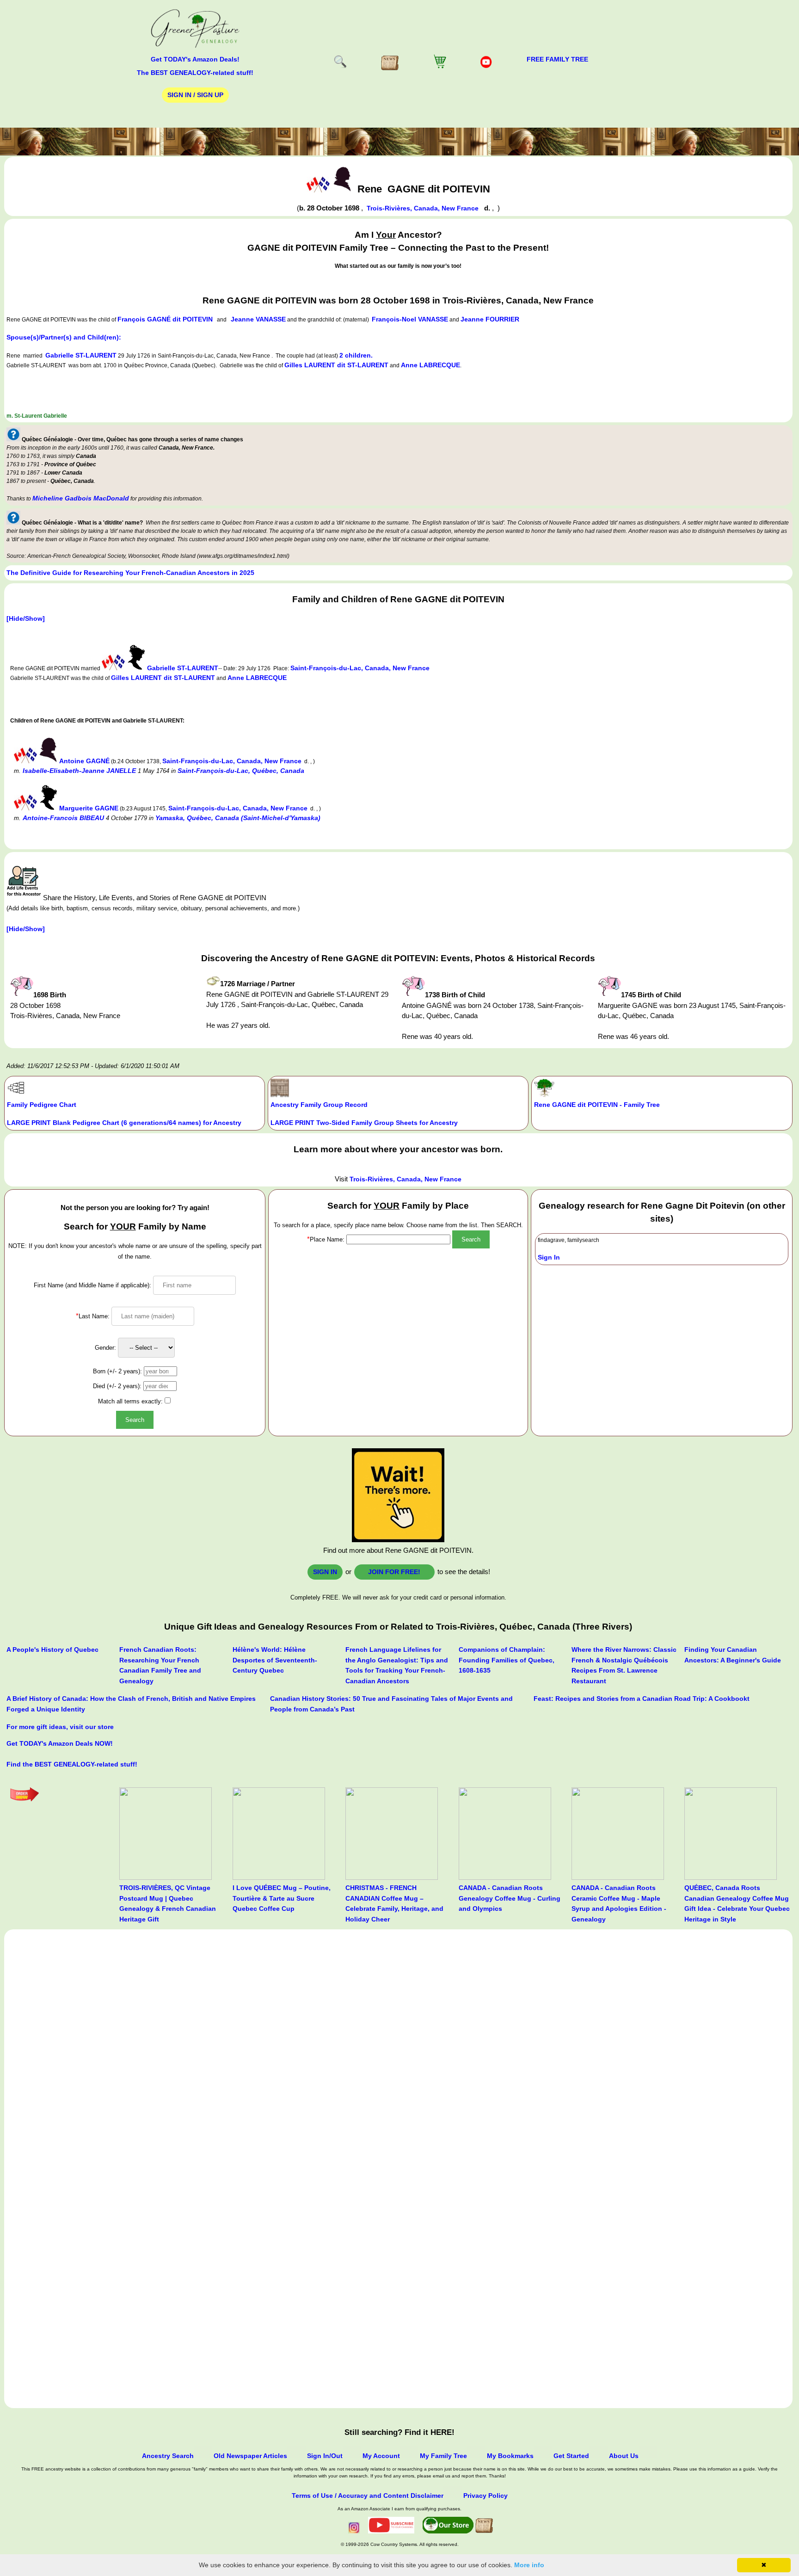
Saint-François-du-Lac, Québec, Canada (241, 771)
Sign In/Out (325, 2456)
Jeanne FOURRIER (490, 319)
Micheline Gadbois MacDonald (81, 498)
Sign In (549, 1257)
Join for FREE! (394, 1572)
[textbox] (398, 1239)
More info (529, 2565)
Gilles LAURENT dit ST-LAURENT (336, 365)
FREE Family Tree (557, 59)
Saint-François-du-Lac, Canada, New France (360, 668)
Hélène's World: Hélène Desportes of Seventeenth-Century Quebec (275, 1660)
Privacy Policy (486, 2496)
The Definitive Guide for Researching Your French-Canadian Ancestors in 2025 (130, 573)
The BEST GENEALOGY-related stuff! (195, 73)
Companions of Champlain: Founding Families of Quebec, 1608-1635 (507, 1660)
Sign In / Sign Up (195, 95)
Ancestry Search (168, 2456)
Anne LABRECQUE (430, 365)
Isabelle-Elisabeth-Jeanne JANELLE (79, 771)
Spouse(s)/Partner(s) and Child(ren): (64, 337)
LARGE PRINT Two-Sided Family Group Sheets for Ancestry (364, 1123)
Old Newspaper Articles (250, 2456)
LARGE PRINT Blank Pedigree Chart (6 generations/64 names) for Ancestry (124, 1123)
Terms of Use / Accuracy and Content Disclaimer (368, 2496)
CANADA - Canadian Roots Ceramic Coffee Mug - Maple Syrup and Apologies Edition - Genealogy (619, 1903)
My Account (381, 2456)
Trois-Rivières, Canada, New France (424, 208)
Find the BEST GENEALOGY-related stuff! (72, 1764)
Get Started (571, 2456)
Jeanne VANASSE (258, 319)
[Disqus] (398, 2047)
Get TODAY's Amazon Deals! (195, 59)
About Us (624, 2456)
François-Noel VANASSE (410, 319)
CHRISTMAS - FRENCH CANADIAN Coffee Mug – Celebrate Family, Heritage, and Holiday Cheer (394, 1903)
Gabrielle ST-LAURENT (81, 355)
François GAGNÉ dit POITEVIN (165, 319)
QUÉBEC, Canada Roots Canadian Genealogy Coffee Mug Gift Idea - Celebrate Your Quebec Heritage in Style (737, 1903)
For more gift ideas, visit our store (60, 1727)
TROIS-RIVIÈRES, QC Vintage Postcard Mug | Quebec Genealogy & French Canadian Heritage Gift (168, 1903)
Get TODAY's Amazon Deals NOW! (60, 1743)
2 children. (356, 355)
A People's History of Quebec (52, 1649)
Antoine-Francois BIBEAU (63, 818)
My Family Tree (443, 2456)
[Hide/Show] (26, 618)
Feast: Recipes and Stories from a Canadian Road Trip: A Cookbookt (642, 1699)
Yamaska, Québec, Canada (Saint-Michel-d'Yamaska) (238, 818)
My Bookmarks (510, 2456)
